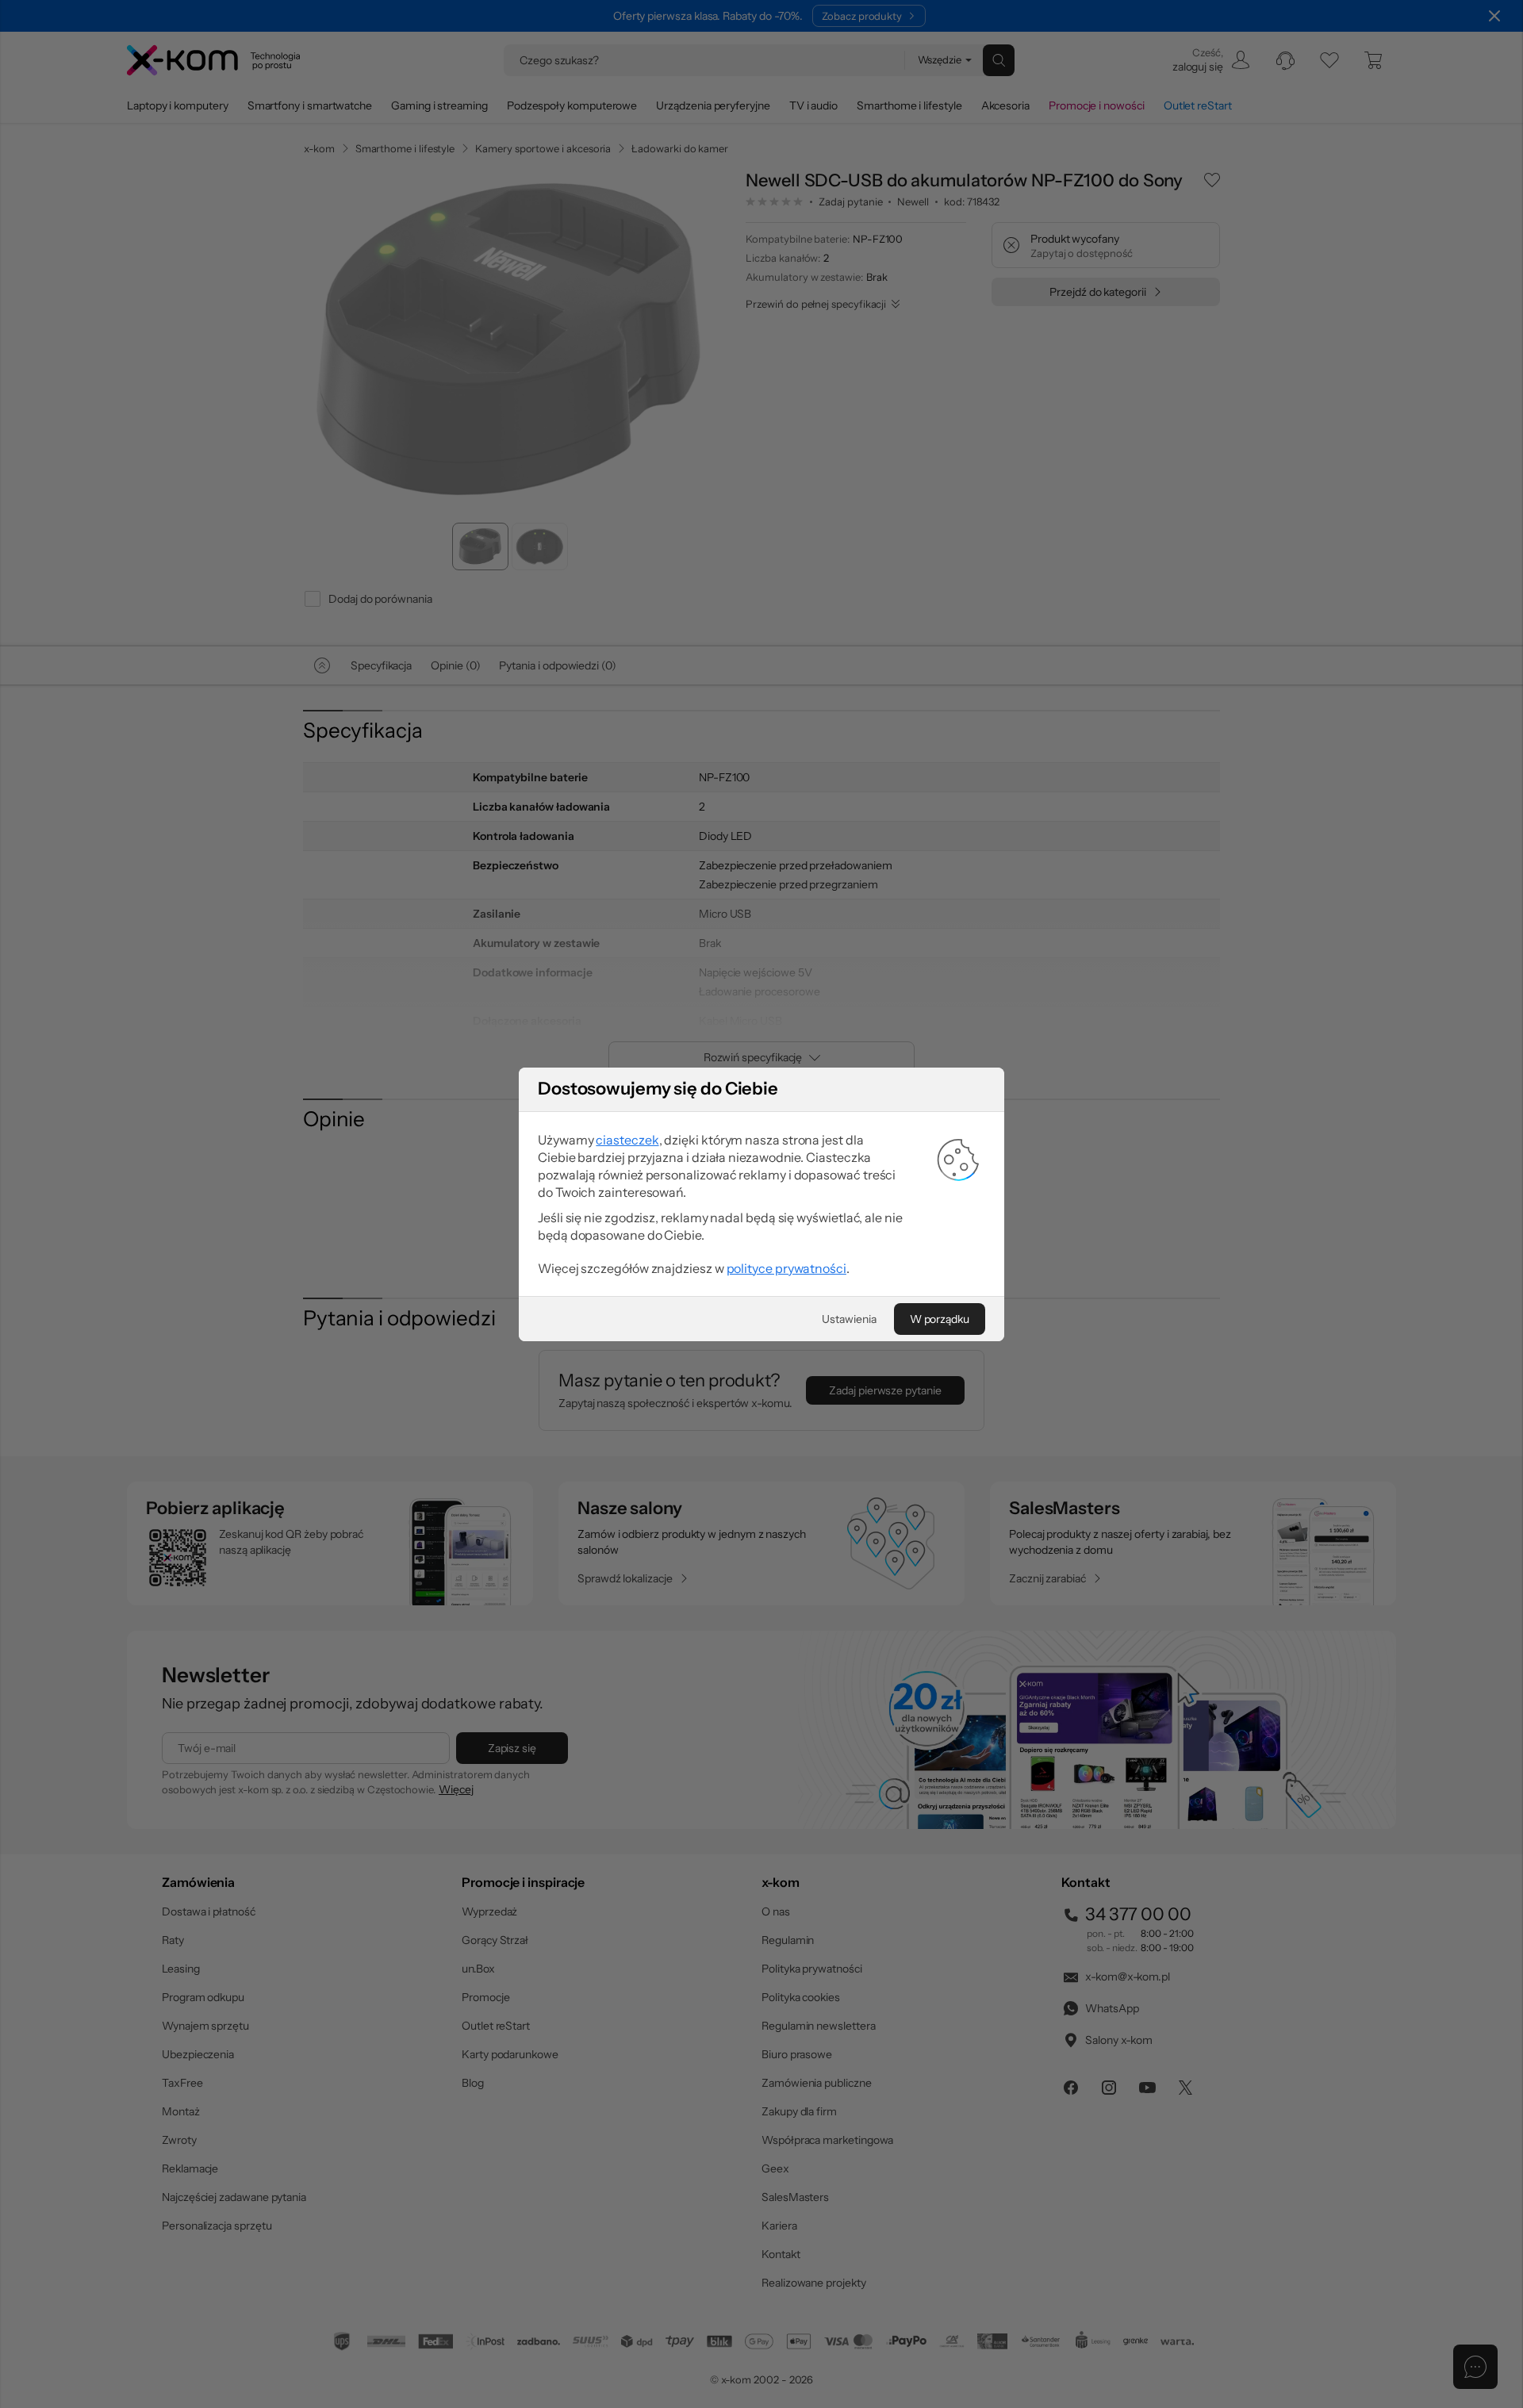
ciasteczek (627, 1140)
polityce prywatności (786, 1268)
